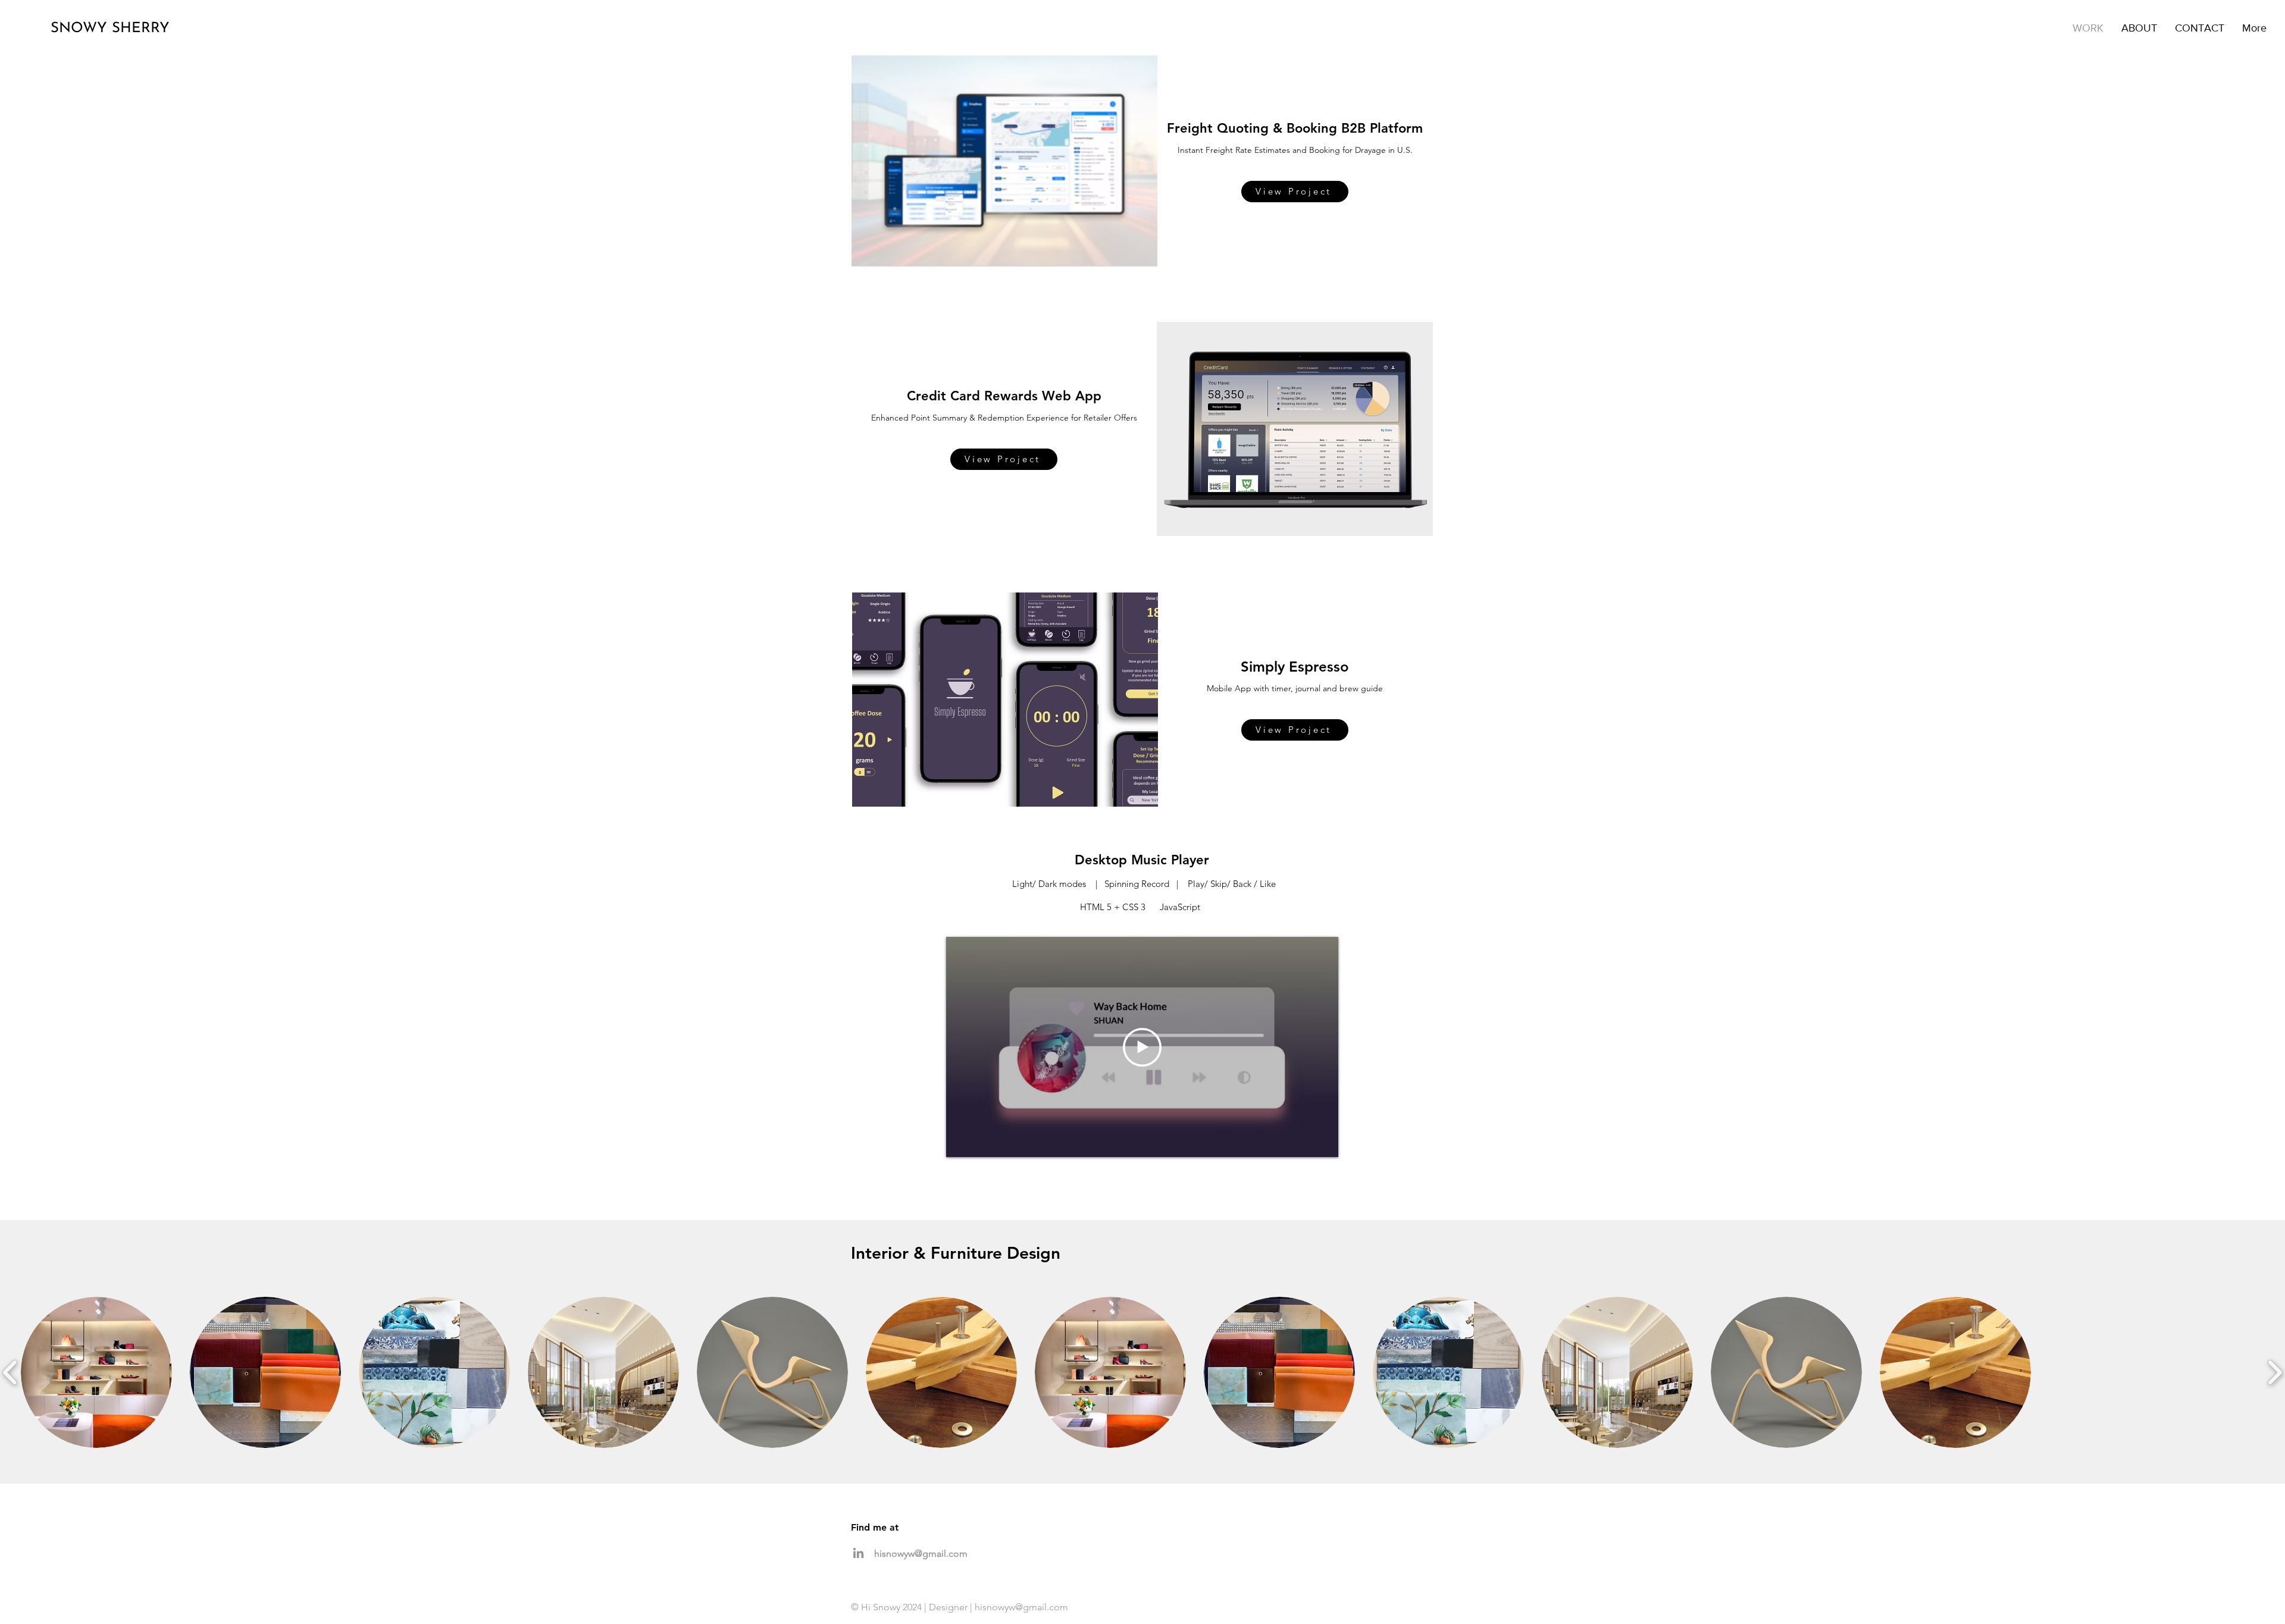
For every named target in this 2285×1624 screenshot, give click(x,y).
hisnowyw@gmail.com (921, 1554)
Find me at (875, 1527)
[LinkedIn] (858, 1553)
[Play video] (1142, 1047)
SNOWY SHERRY (110, 29)
